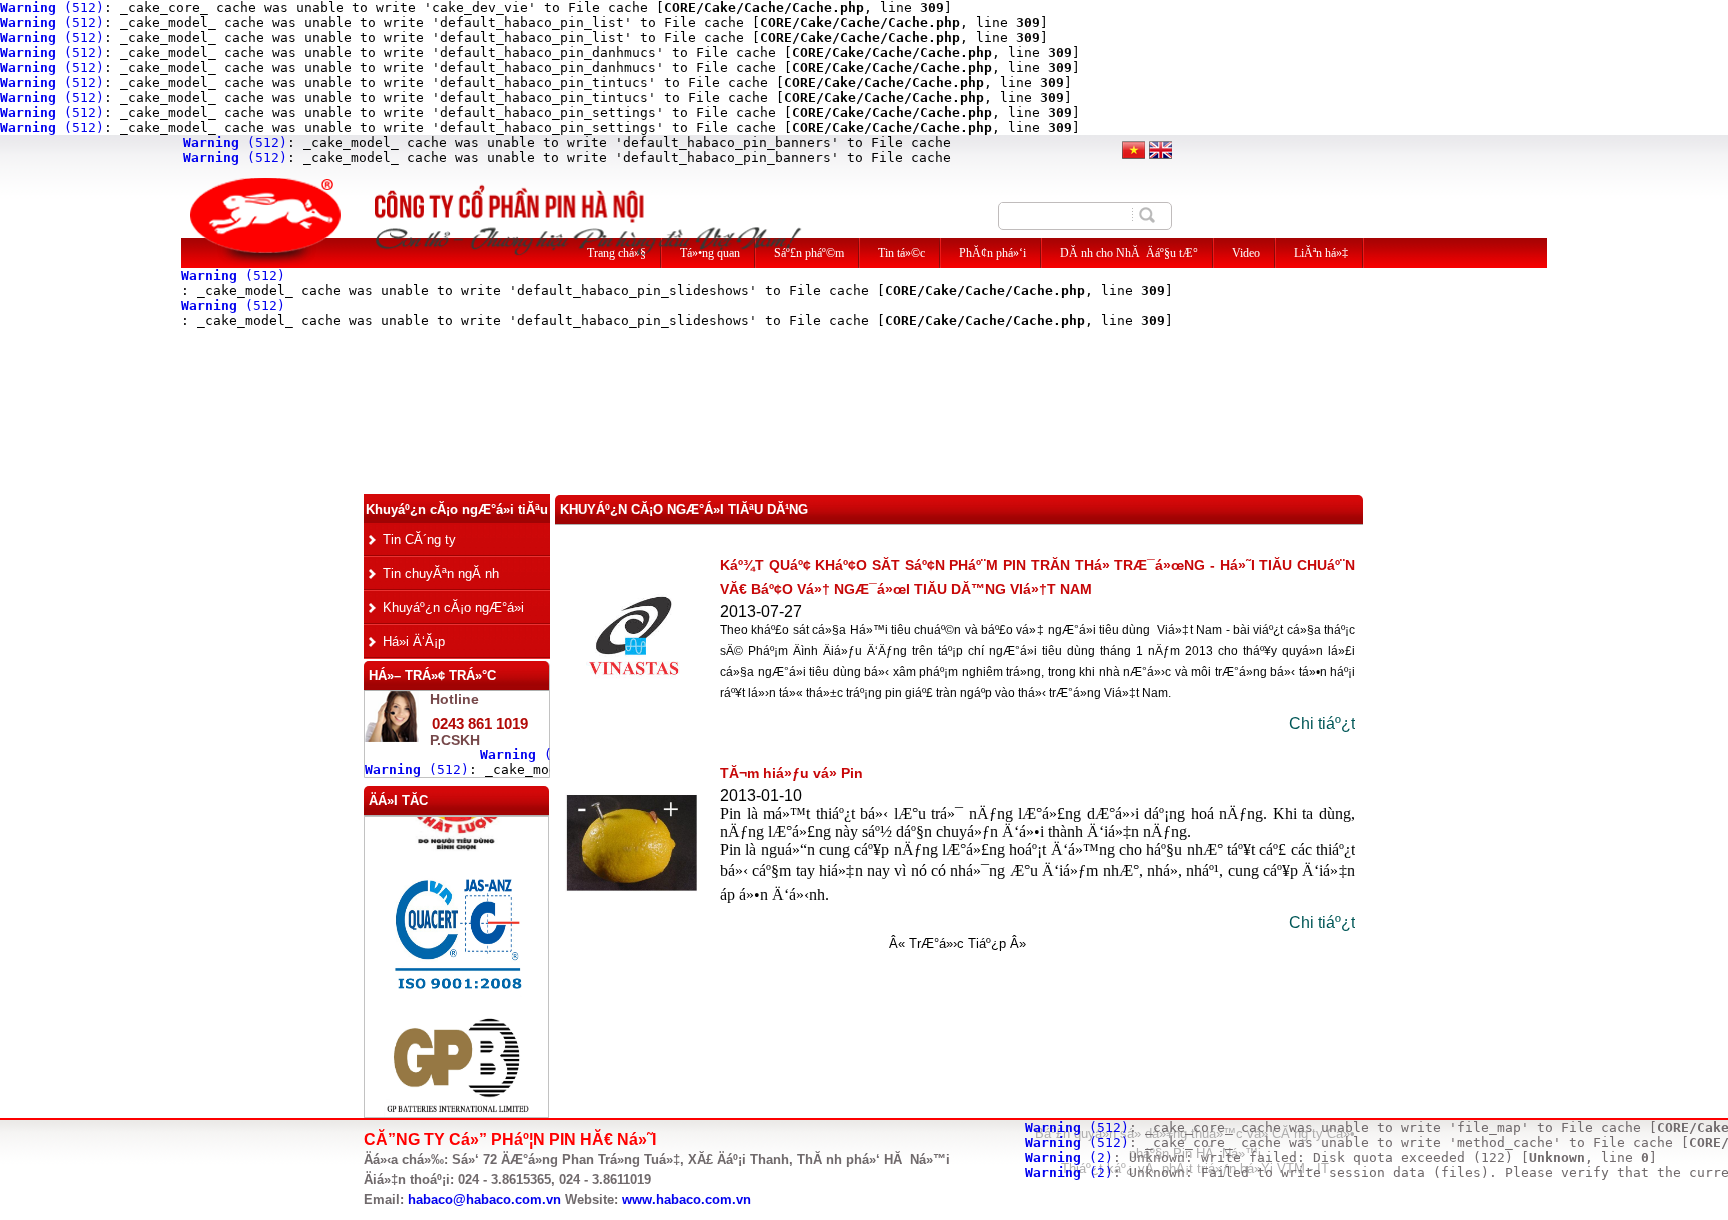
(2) (1069, 1157)
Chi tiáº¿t (1322, 723)
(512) (52, 7)
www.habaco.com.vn (686, 1199)
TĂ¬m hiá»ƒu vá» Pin (791, 773)
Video (1246, 253)
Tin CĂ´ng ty (419, 539)
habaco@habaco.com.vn (484, 1199)
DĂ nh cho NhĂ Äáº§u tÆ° (1129, 253)
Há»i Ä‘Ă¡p (414, 641)
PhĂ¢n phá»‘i (992, 253)
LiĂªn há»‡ (1321, 253)
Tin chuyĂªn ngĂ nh (441, 573)
